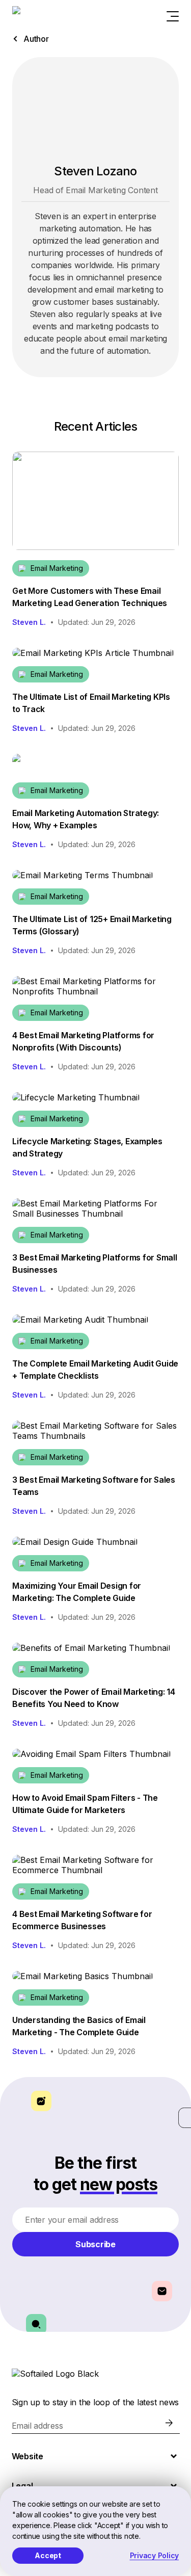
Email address (37, 2426)
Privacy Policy (155, 2555)
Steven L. (29, 622)
